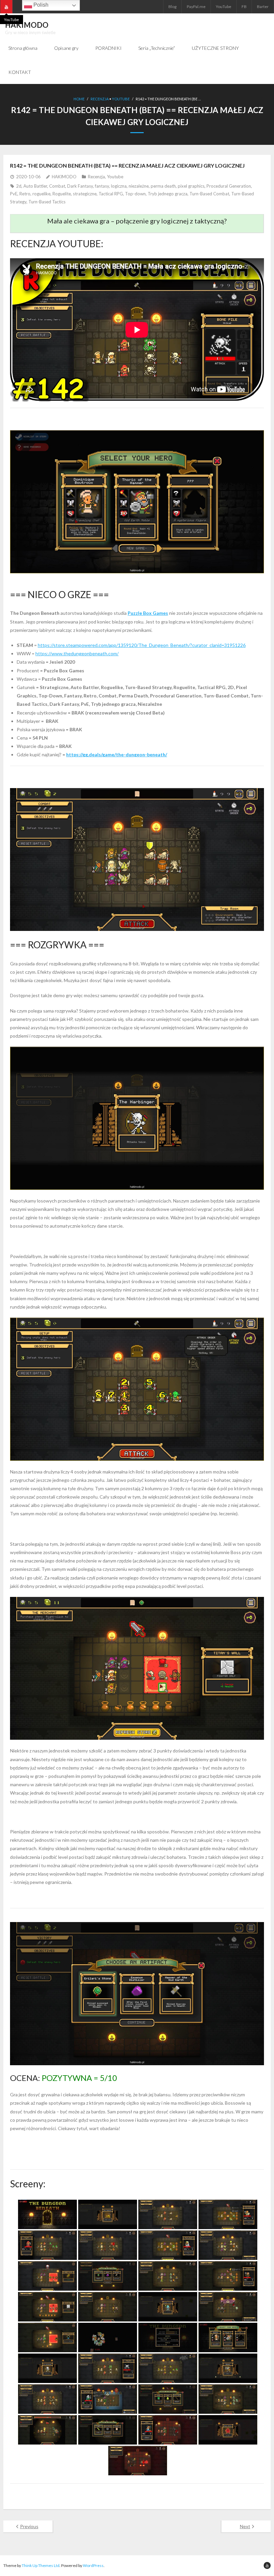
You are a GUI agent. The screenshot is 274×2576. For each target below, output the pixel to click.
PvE (14, 194)
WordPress (93, 2565)
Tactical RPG (111, 194)
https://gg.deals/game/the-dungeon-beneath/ (117, 754)
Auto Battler (35, 186)
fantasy (102, 186)
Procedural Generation (229, 186)
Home (79, 99)
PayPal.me (196, 7)
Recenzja (100, 99)
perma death (163, 186)
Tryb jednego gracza (168, 194)
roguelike (41, 194)
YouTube (224, 7)
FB (244, 7)
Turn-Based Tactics (47, 202)
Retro (25, 194)
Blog (172, 7)
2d (19, 186)
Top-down (135, 194)
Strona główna (23, 48)
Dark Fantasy (80, 186)
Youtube (121, 99)
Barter (263, 7)
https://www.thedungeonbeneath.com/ (77, 653)
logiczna (119, 186)
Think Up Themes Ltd (41, 2565)
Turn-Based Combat (209, 194)
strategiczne (85, 194)
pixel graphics (191, 186)
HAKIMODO (64, 177)
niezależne (139, 186)
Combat (57, 186)
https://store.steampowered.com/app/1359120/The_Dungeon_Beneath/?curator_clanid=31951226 (142, 645)
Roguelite (62, 194)
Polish (40, 5)
